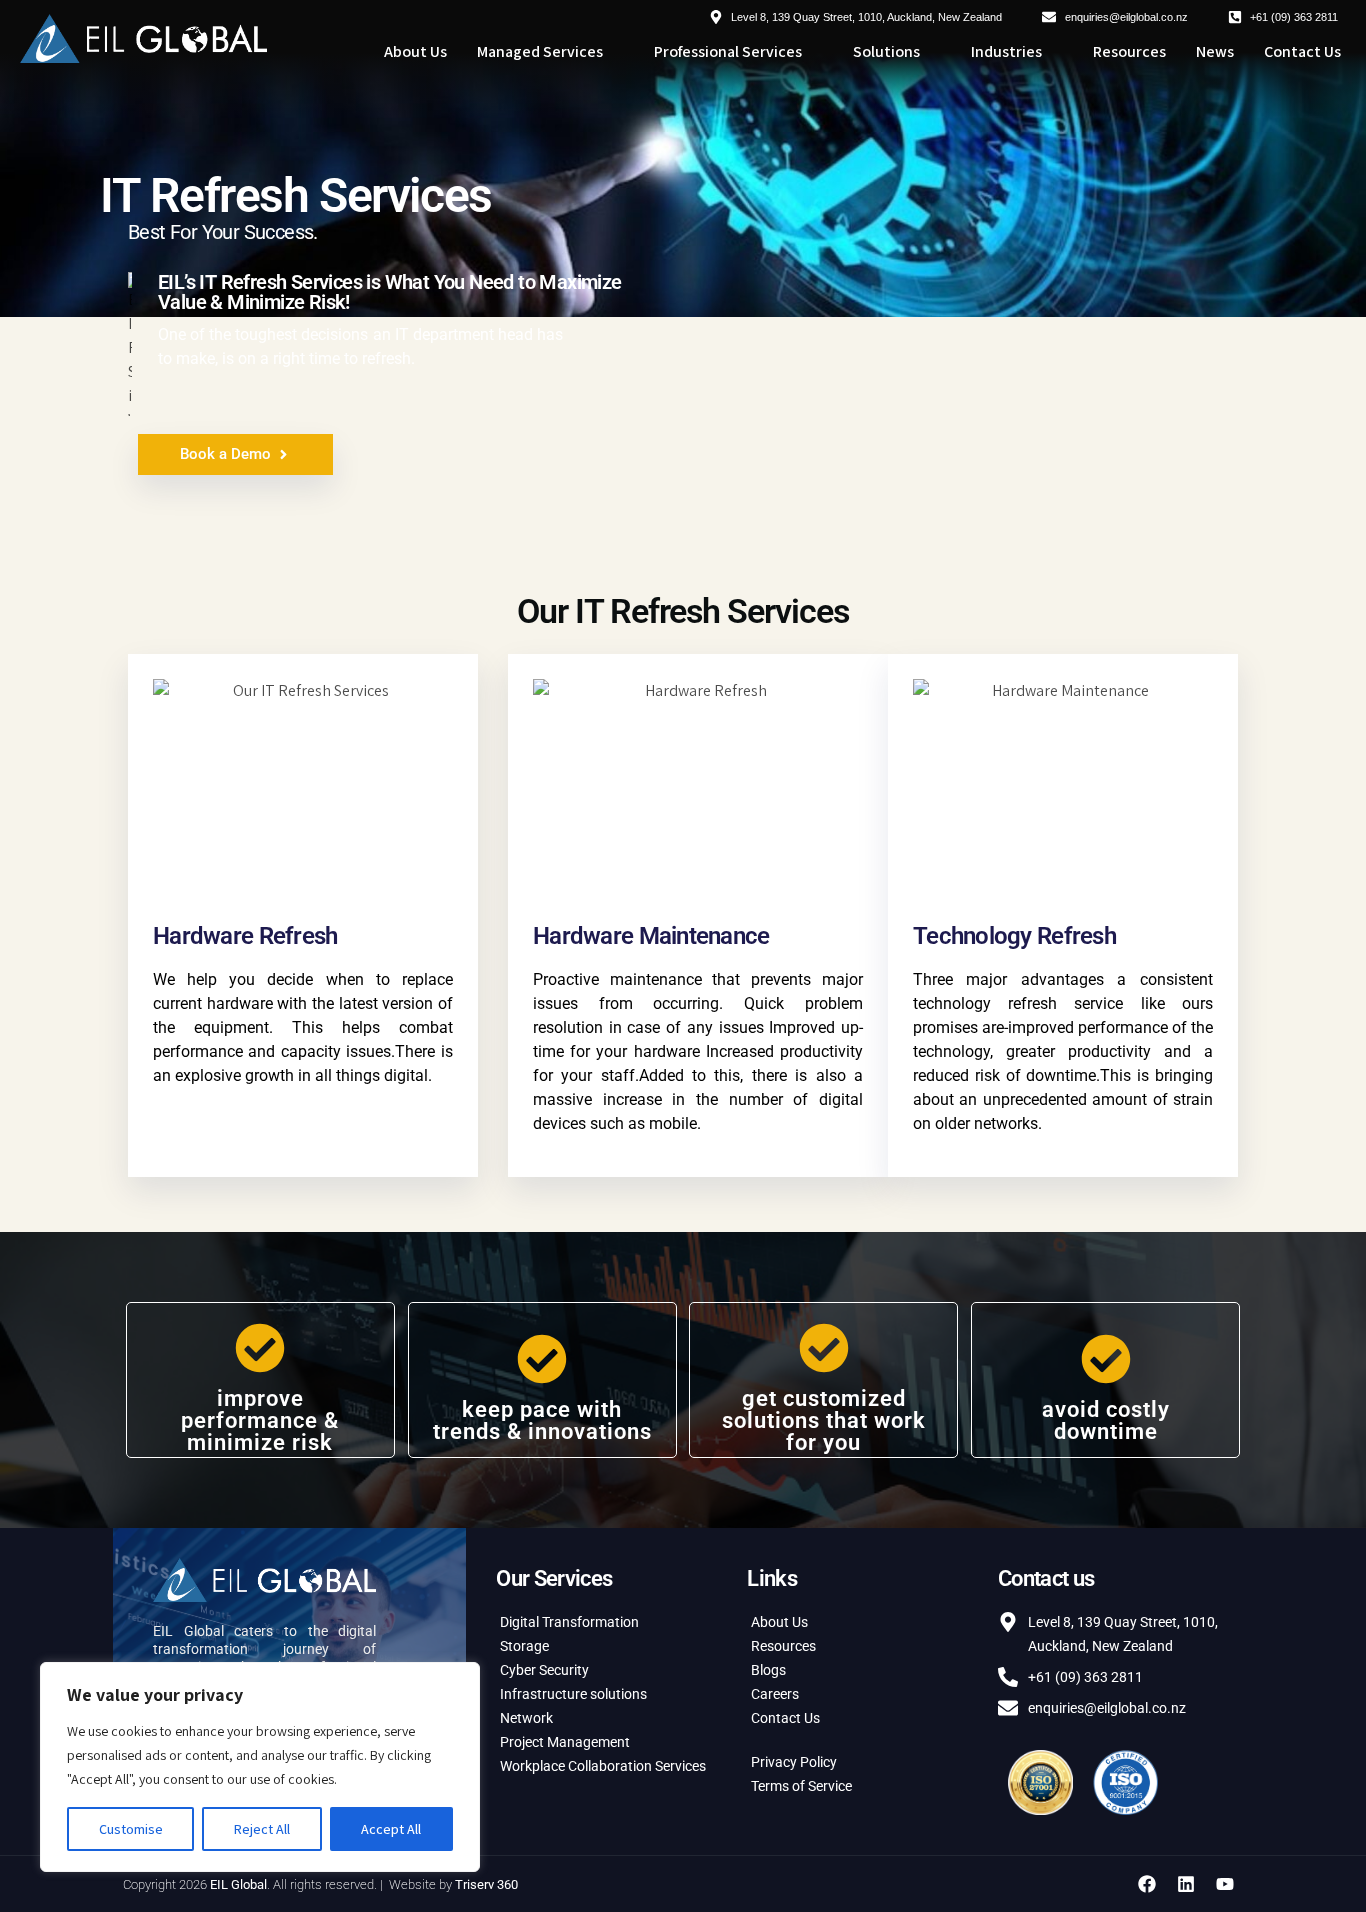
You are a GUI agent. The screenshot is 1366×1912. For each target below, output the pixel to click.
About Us (415, 51)
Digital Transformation (569, 1622)
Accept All (391, 1829)
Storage (524, 1646)
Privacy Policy (794, 1762)
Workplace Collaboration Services (603, 1766)
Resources (1129, 51)
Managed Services (540, 51)
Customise (131, 1829)
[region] (260, 1767)
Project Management (565, 1742)
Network (526, 1718)
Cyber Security (544, 1670)
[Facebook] (1147, 1884)
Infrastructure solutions (573, 1694)
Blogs (768, 1670)
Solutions (886, 51)
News (1215, 51)
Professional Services (728, 51)
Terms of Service (801, 1786)
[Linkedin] (1186, 1884)
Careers (775, 1694)
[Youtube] (1225, 1884)
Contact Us (1302, 51)
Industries (1006, 51)
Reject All (262, 1829)
